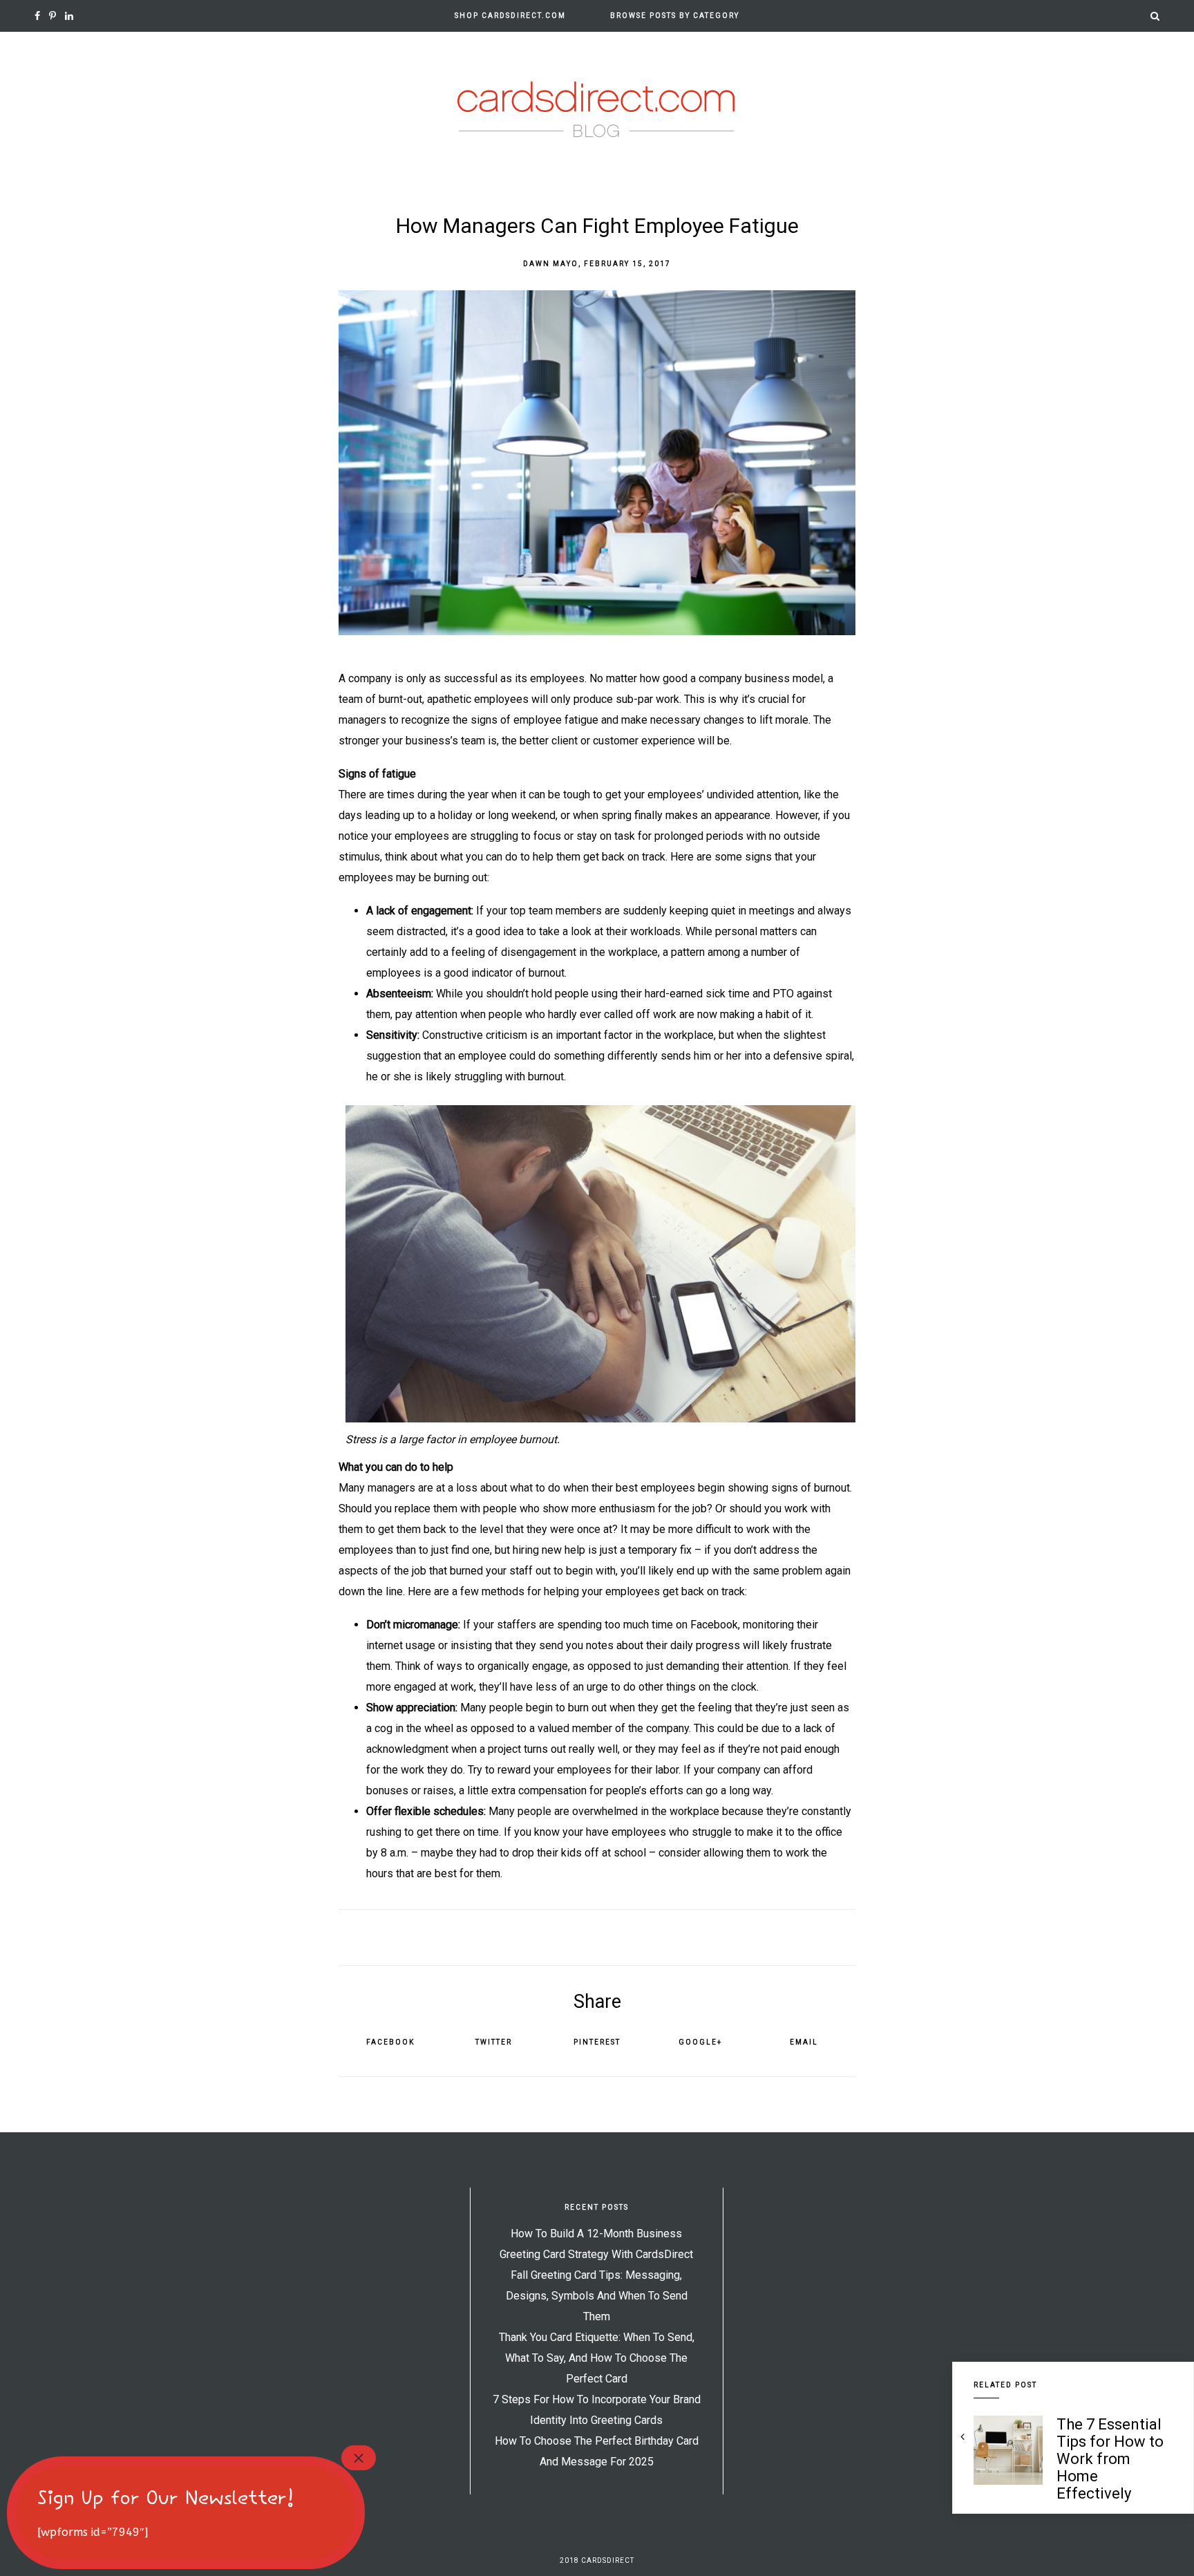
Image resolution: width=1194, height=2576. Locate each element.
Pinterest (597, 2042)
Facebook (390, 2042)
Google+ (700, 2042)
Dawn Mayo (551, 264)
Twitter (494, 2042)
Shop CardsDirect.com (510, 16)
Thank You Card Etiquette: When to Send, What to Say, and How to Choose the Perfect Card (597, 2358)
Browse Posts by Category (675, 16)
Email (804, 2042)
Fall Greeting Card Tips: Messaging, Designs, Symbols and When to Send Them (597, 2296)
